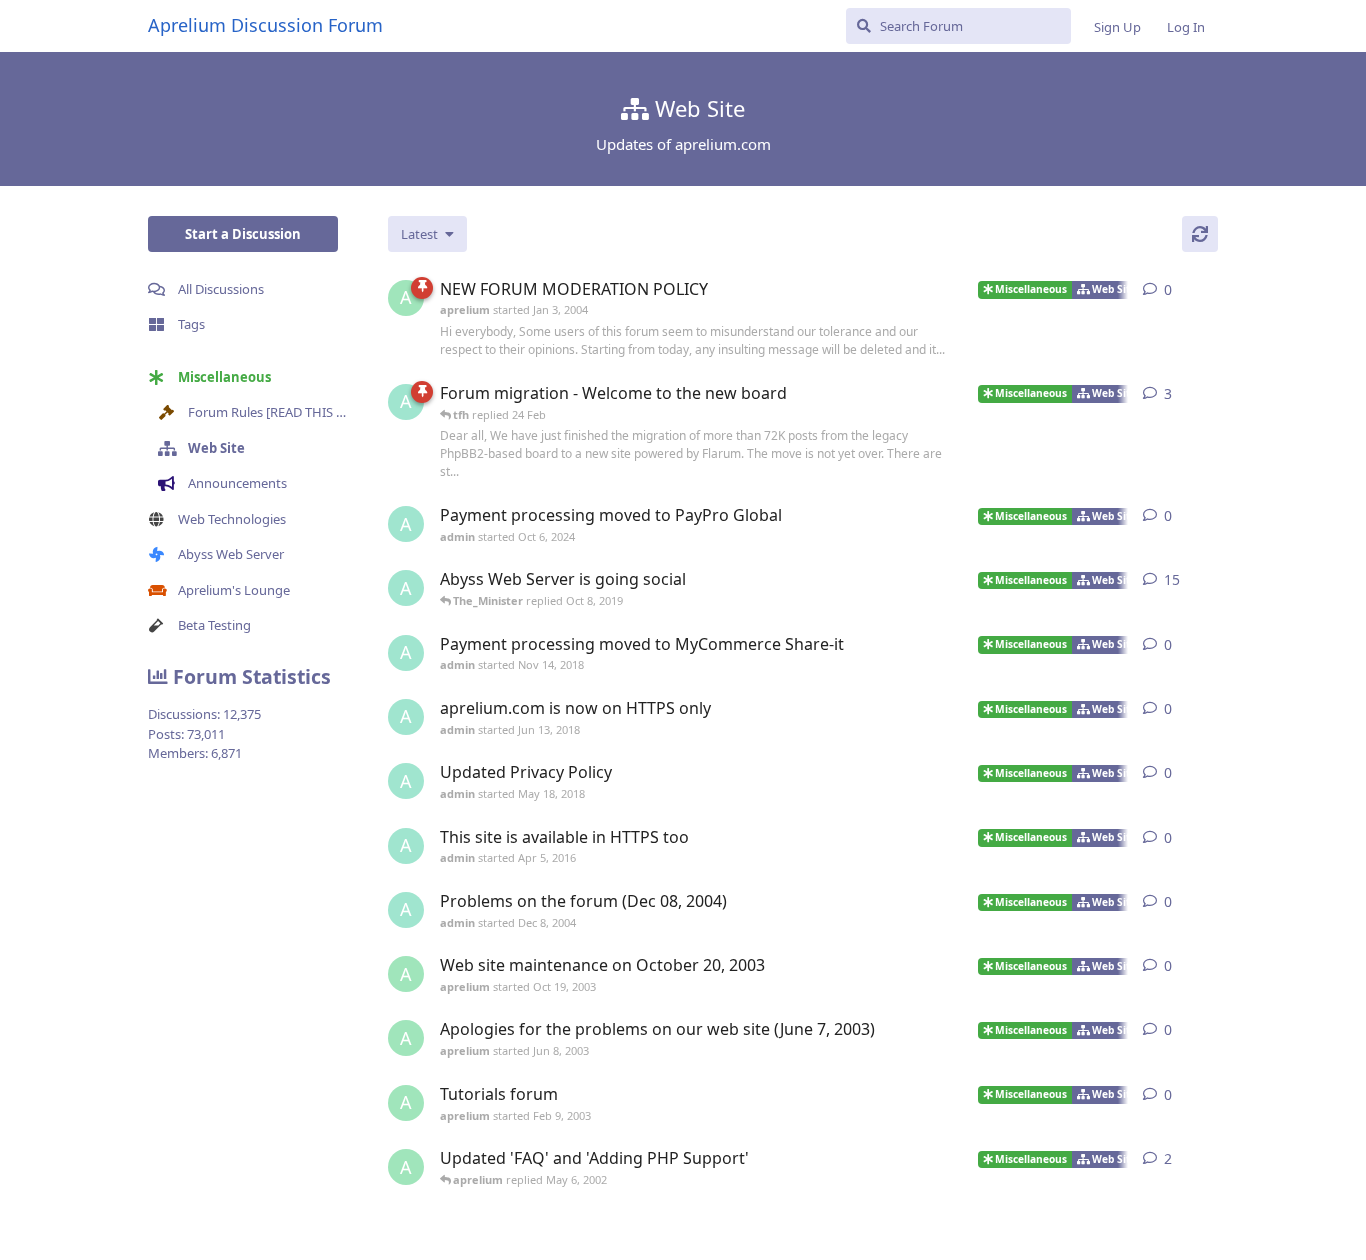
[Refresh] (1200, 234)
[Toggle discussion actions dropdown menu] (1210, 290)
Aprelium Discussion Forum (265, 25)
